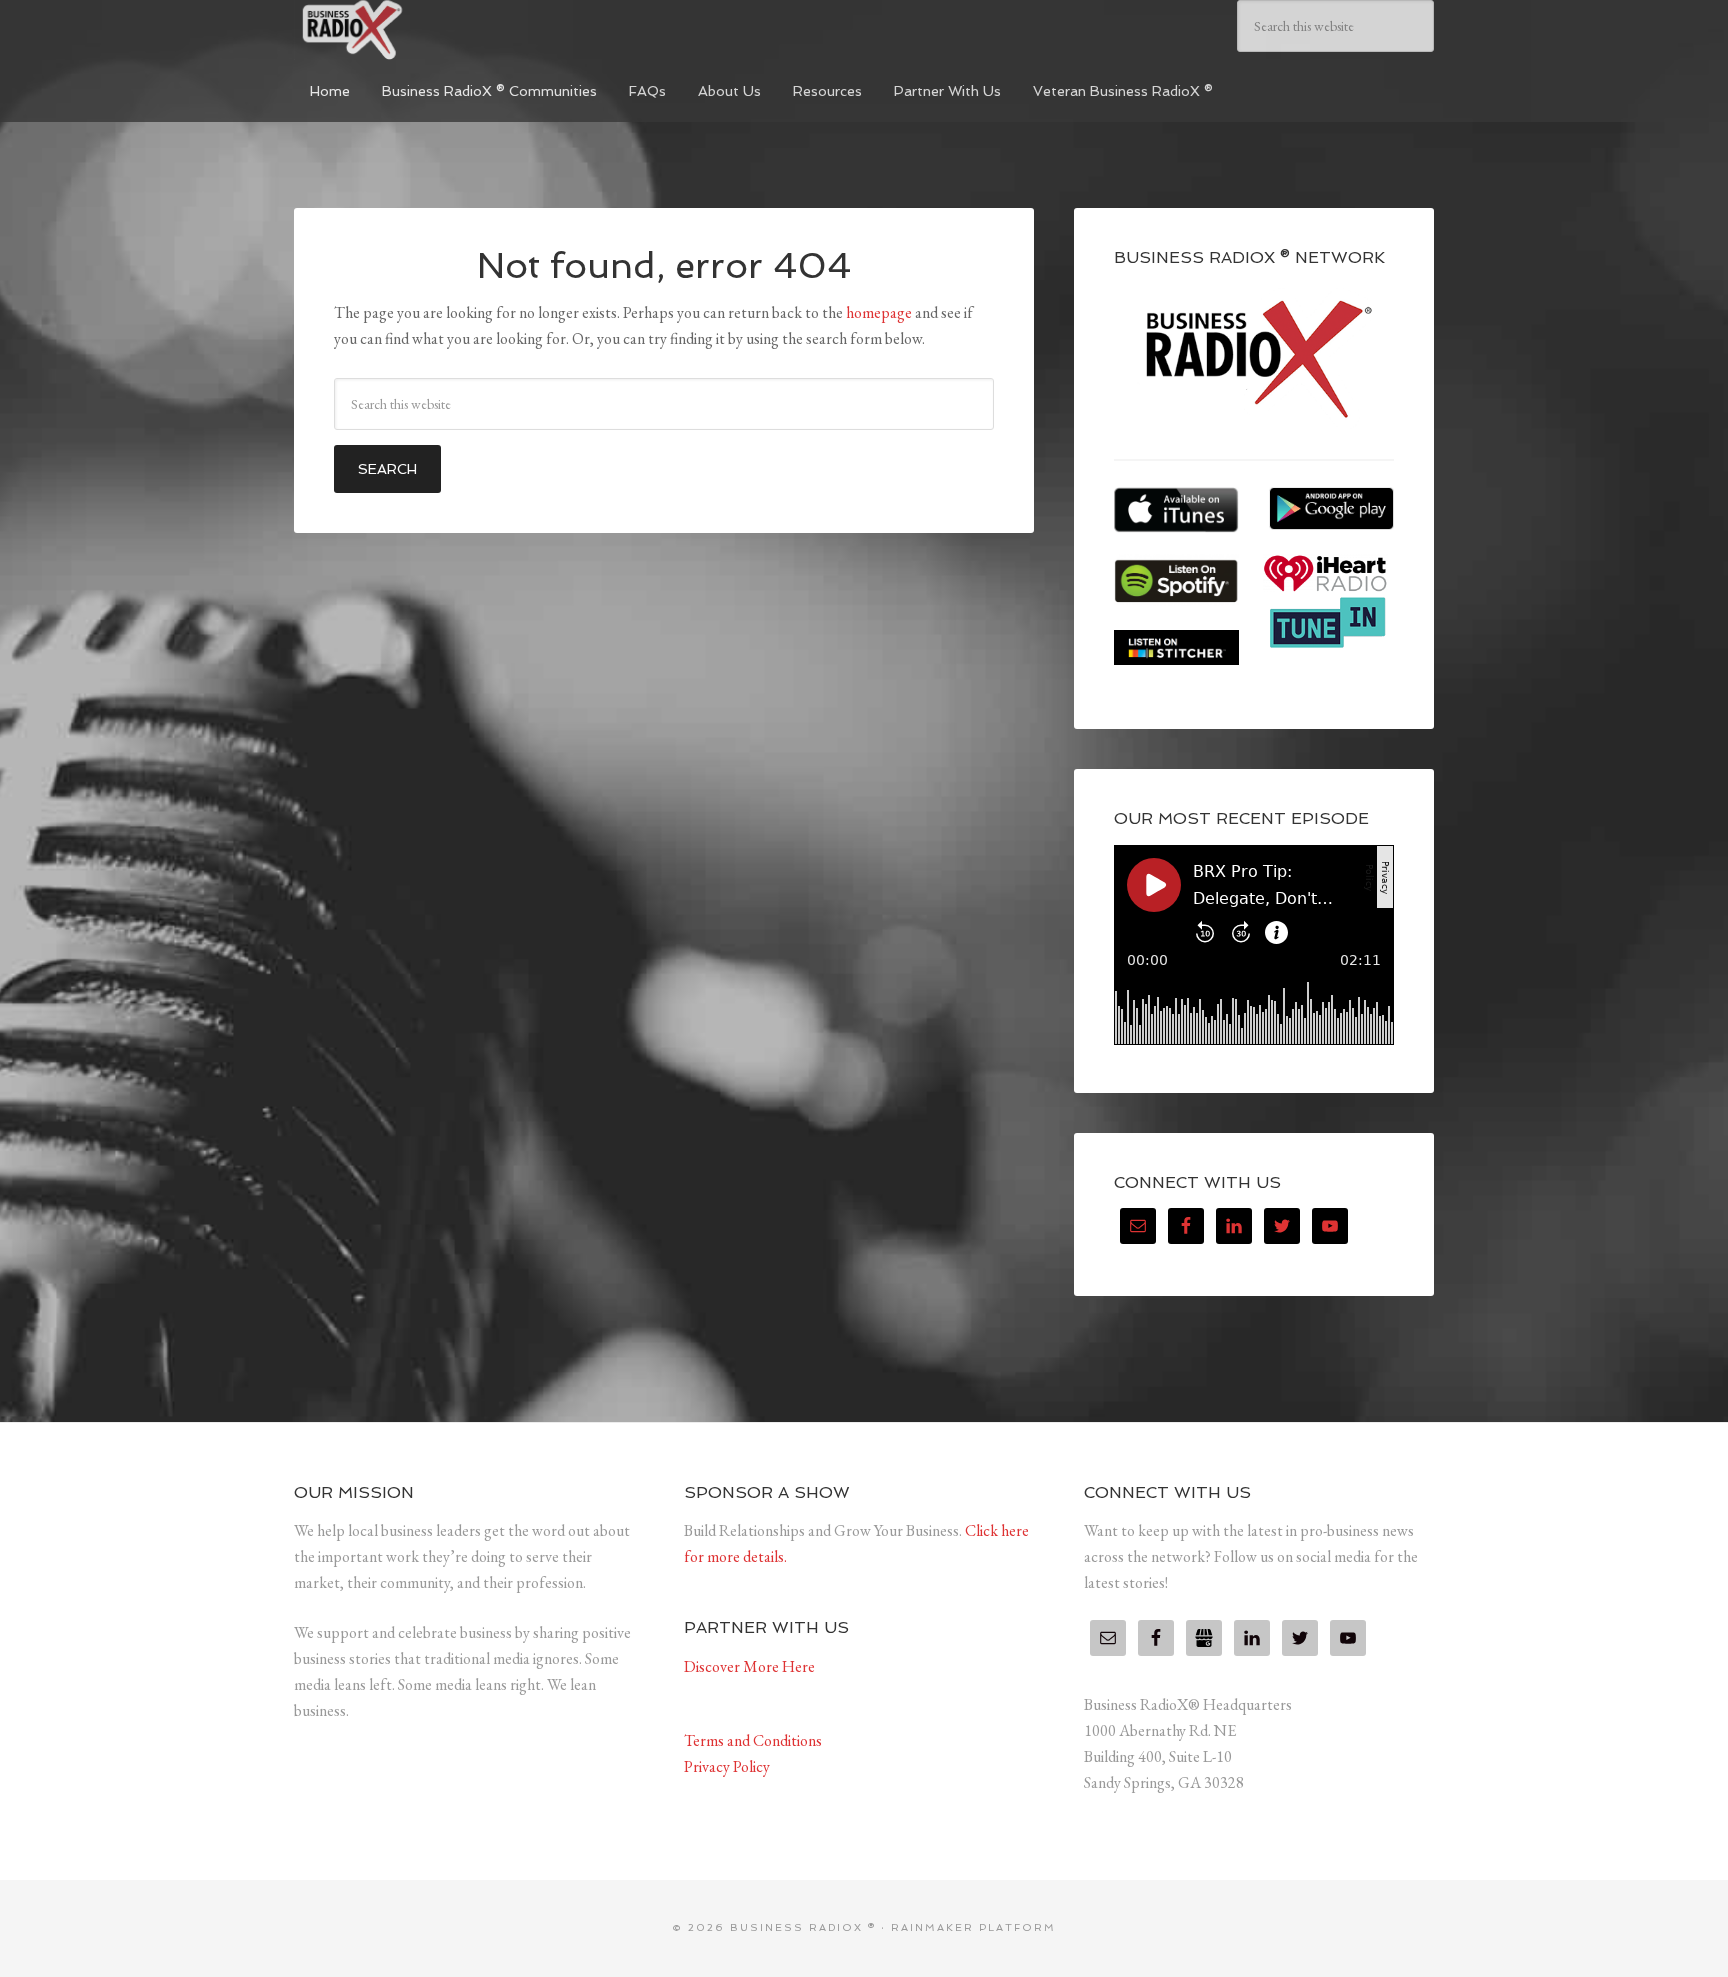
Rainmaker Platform (973, 1927)
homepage (879, 312)
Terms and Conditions (753, 1740)
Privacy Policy (727, 1766)
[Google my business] (1204, 1638)
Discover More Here (749, 1666)
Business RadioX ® (444, 30)
